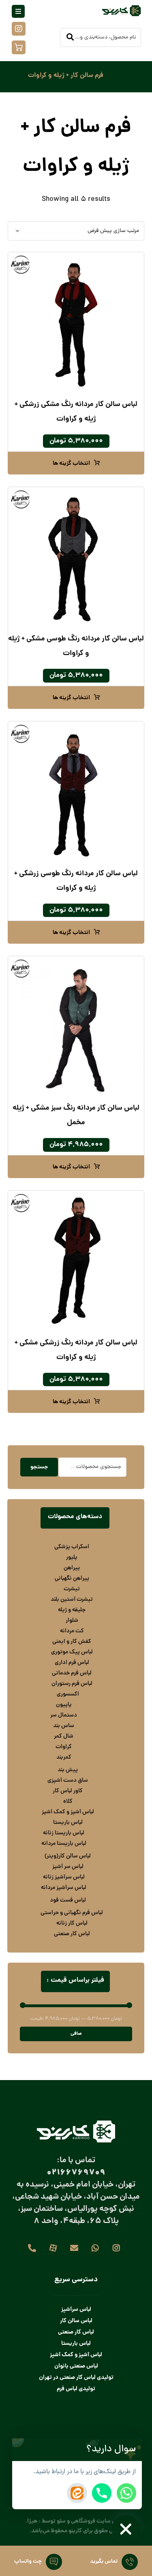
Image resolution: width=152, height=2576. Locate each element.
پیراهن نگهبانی (72, 1578)
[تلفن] (32, 2248)
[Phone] (102, 2493)
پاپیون (64, 1705)
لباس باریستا (68, 1823)
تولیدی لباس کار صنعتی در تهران (76, 2378)
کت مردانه (72, 1631)
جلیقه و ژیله (72, 1610)
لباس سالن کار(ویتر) (68, 1856)
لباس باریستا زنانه (64, 1833)
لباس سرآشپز (76, 2310)
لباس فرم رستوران (72, 1684)
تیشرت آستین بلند (72, 1600)
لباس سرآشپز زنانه (64, 1877)
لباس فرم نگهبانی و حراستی (72, 1913)
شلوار (72, 1621)
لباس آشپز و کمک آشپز (68, 1812)
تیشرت (72, 1589)
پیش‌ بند (68, 1770)
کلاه (68, 1802)
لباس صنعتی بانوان (76, 2366)
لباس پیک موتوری (72, 1652)
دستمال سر (64, 1715)
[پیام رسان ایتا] (77, 2493)
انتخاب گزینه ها (71, 464)
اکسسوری (68, 1694)
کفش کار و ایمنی (72, 1642)
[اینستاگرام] (116, 2248)
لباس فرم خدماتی (72, 1673)
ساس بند (64, 1726)
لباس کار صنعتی (72, 1934)
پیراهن (72, 1568)
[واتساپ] (95, 2248)
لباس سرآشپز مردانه (64, 1888)
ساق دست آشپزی (68, 1780)
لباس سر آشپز (68, 1867)
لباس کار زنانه (72, 1923)
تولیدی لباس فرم (76, 2389)
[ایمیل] (74, 2248)
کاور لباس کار (68, 1791)
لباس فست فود (68, 1900)
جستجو (39, 1467)
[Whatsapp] (126, 2493)
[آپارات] (53, 2248)
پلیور (72, 1557)
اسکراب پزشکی (72, 1547)
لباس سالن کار (76, 2321)
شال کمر (64, 1736)
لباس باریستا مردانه (64, 1844)
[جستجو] (70, 38)
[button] (133, 2450)
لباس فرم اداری (72, 1663)
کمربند (64, 1757)
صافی (76, 2034)
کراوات (64, 1747)
